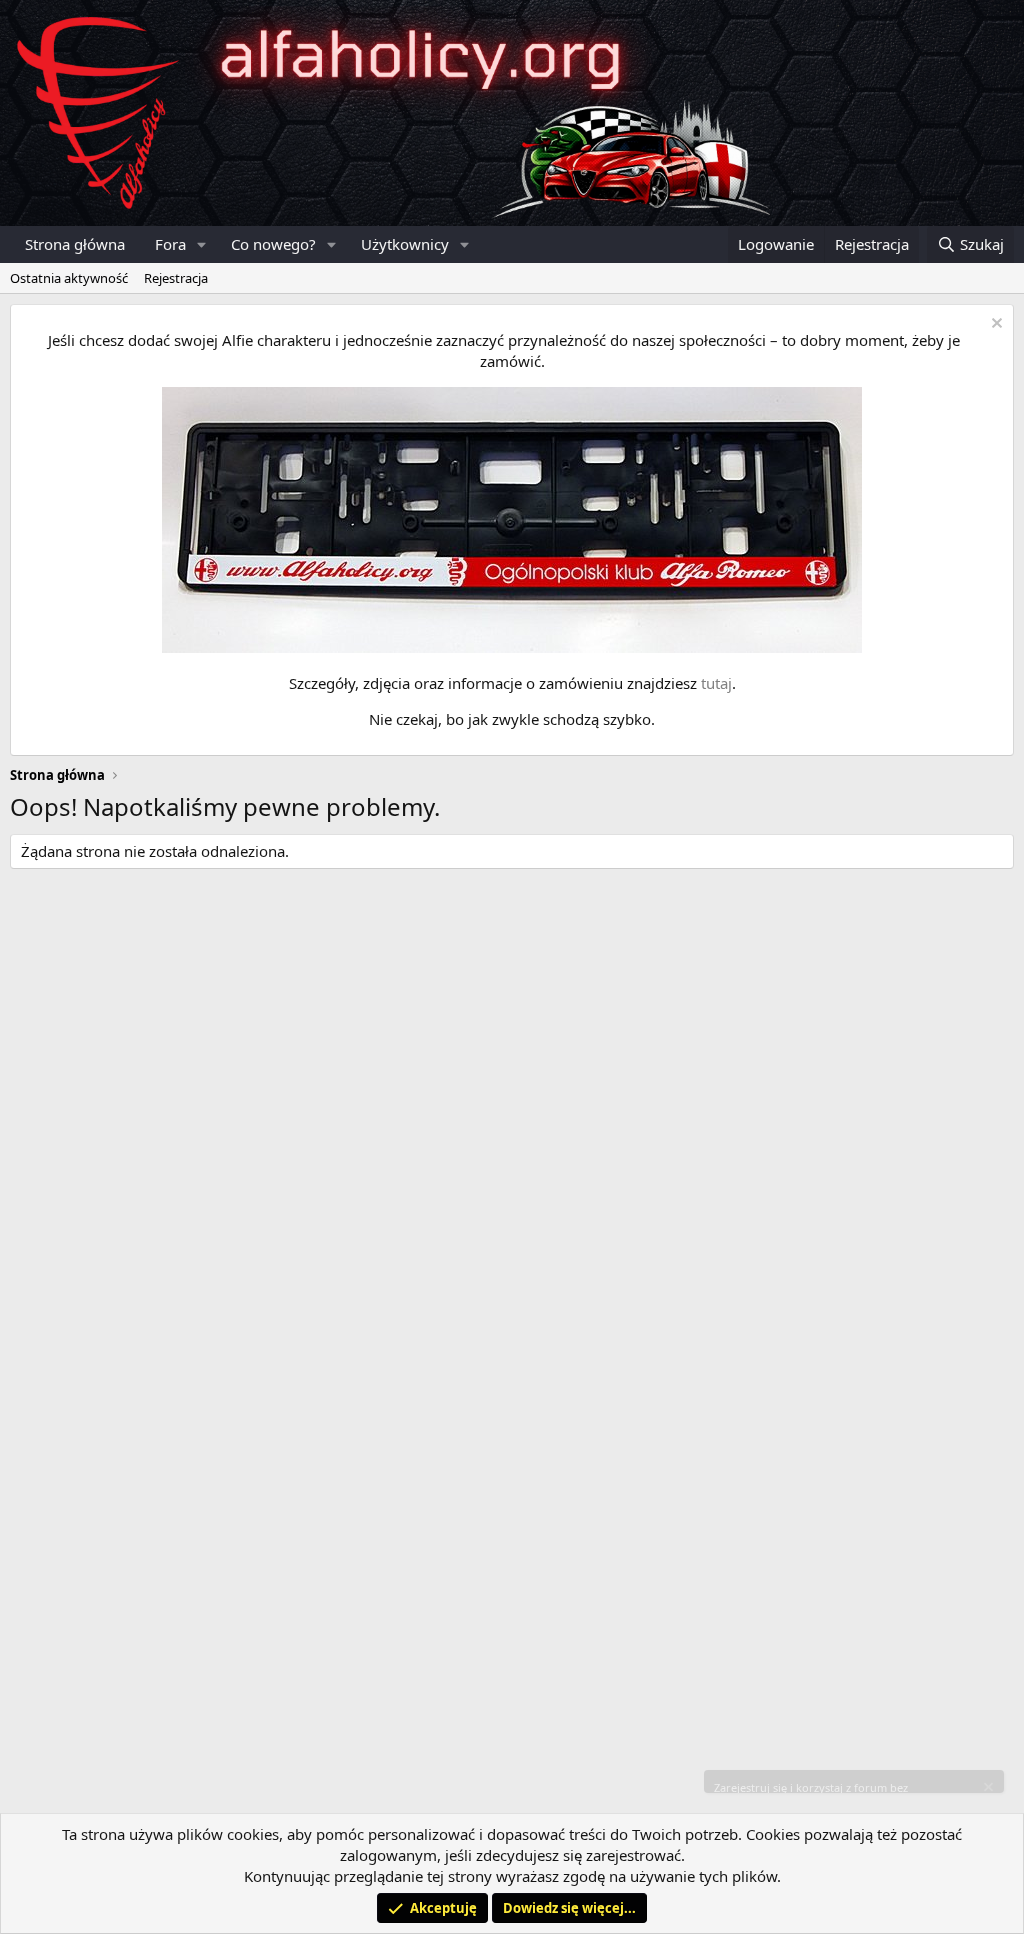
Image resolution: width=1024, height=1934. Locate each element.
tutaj (716, 683)
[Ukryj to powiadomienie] (994, 325)
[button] (202, 244)
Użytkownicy (405, 244)
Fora (170, 244)
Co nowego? (273, 244)
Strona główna (75, 244)
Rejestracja (176, 278)
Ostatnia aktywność (69, 278)
